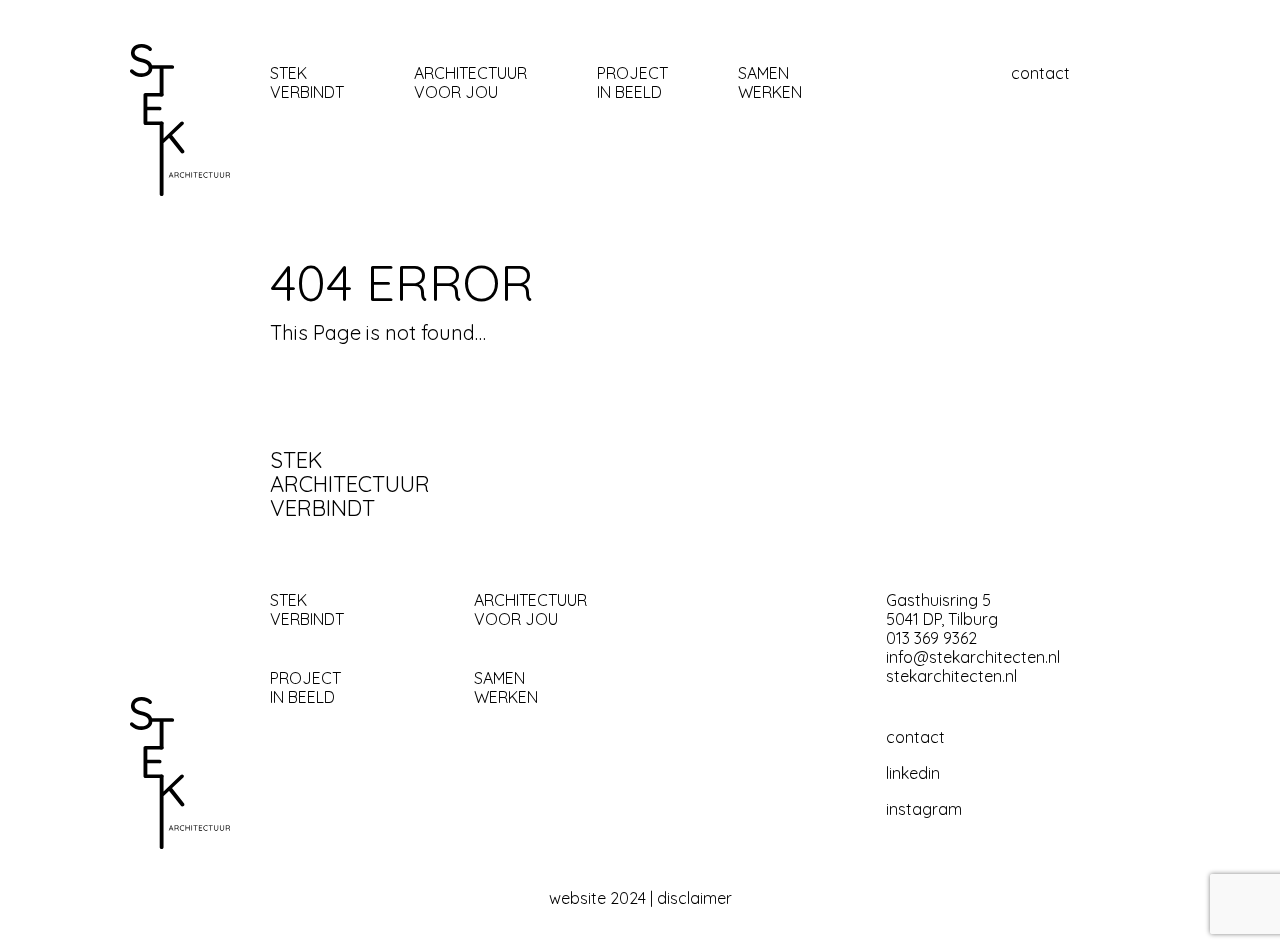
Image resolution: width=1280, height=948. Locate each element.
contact (1040, 73)
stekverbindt (307, 83)
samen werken (770, 83)
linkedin (913, 773)
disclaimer (694, 898)
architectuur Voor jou (470, 83)
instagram (924, 809)
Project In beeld (632, 83)
